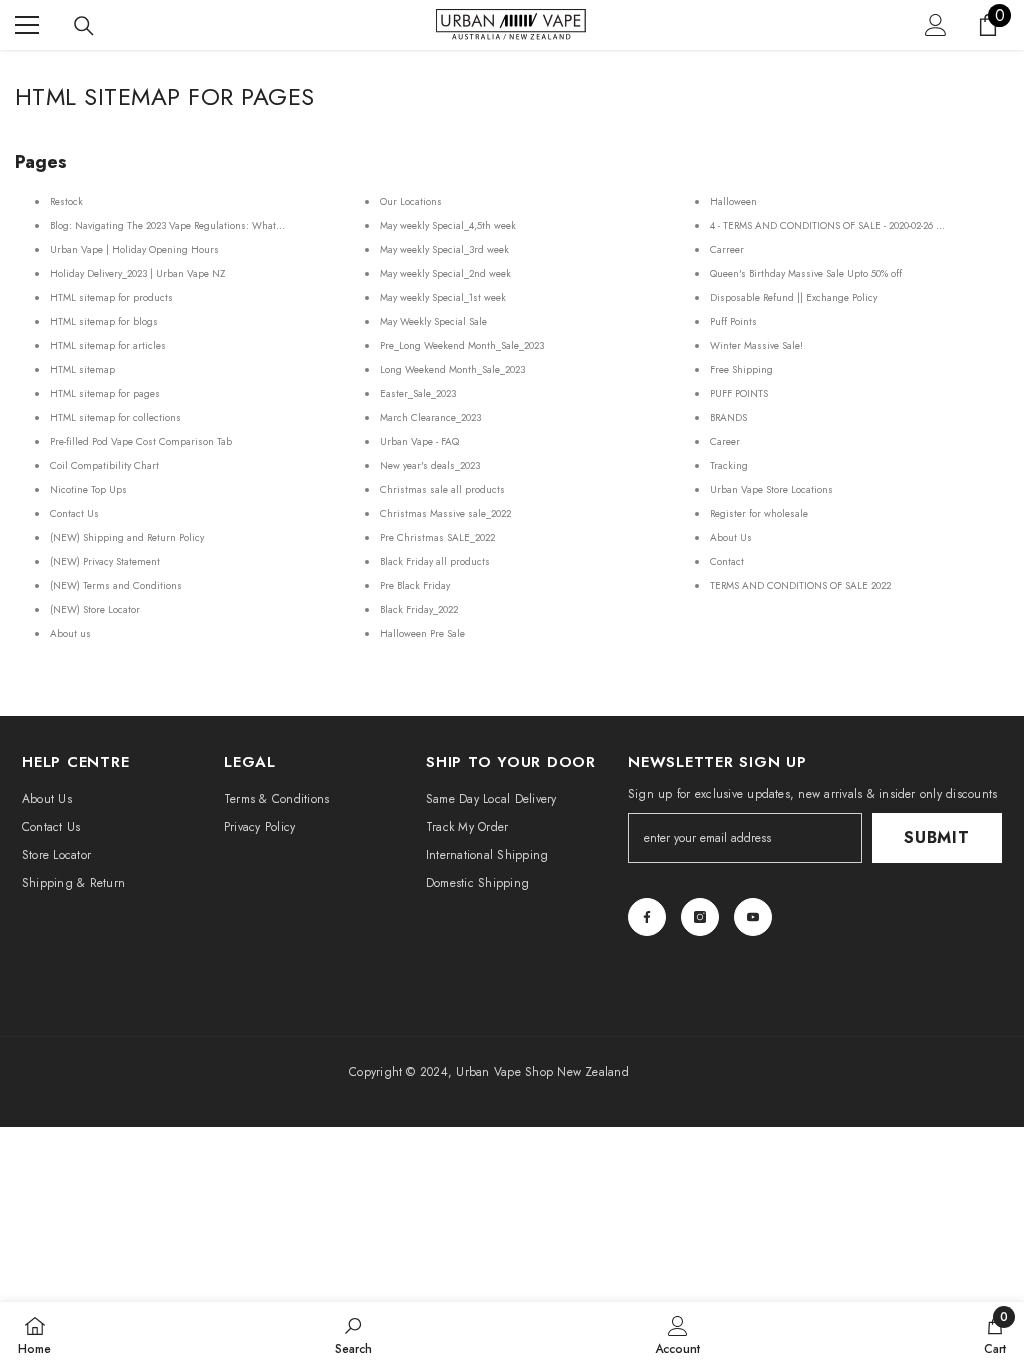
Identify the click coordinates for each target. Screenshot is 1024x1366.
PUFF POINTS (739, 393)
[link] (353, 1334)
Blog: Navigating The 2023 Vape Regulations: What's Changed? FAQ (202, 225)
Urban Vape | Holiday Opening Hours (134, 249)
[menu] (27, 25)
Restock (66, 201)
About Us (731, 537)
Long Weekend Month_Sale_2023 (452, 369)
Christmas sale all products (442, 489)
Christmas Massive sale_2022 (445, 513)
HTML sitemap (82, 369)
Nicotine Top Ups (88, 489)
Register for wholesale (759, 513)
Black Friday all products (435, 561)
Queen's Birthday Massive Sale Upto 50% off (806, 273)
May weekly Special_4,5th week (448, 225)
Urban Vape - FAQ (419, 441)
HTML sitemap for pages (105, 393)
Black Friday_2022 (419, 609)
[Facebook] (647, 917)
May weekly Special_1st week (443, 297)
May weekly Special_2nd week (445, 273)
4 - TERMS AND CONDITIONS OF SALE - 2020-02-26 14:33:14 (840, 225)
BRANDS (728, 417)
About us (70, 633)
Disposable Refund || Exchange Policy (793, 297)
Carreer (727, 249)
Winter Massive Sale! (756, 345)
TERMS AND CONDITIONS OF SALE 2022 (800, 585)
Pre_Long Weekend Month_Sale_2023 (462, 345)
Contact (727, 561)
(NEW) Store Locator (95, 609)
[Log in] (936, 25)
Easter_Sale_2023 (418, 393)
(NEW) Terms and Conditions (116, 585)
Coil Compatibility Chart (104, 465)
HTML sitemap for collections (115, 417)
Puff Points (733, 321)
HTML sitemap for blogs (104, 321)
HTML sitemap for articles (108, 345)
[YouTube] (753, 917)
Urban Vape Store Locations (771, 489)
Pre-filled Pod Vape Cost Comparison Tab (141, 441)
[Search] (84, 26)
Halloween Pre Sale (422, 633)
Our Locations (411, 201)
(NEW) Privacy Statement (105, 561)
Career (725, 441)
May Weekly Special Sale (433, 321)
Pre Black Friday (415, 585)
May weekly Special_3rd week (444, 249)
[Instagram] (700, 917)
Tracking (729, 465)
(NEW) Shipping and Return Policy (127, 537)
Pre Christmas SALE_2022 (437, 537)
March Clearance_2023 (430, 417)
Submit (937, 837)
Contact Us (74, 513)
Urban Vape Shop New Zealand (542, 1072)
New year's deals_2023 (430, 465)
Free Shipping (741, 369)
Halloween (733, 201)
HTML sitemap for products (111, 297)
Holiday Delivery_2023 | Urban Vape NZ (137, 273)
